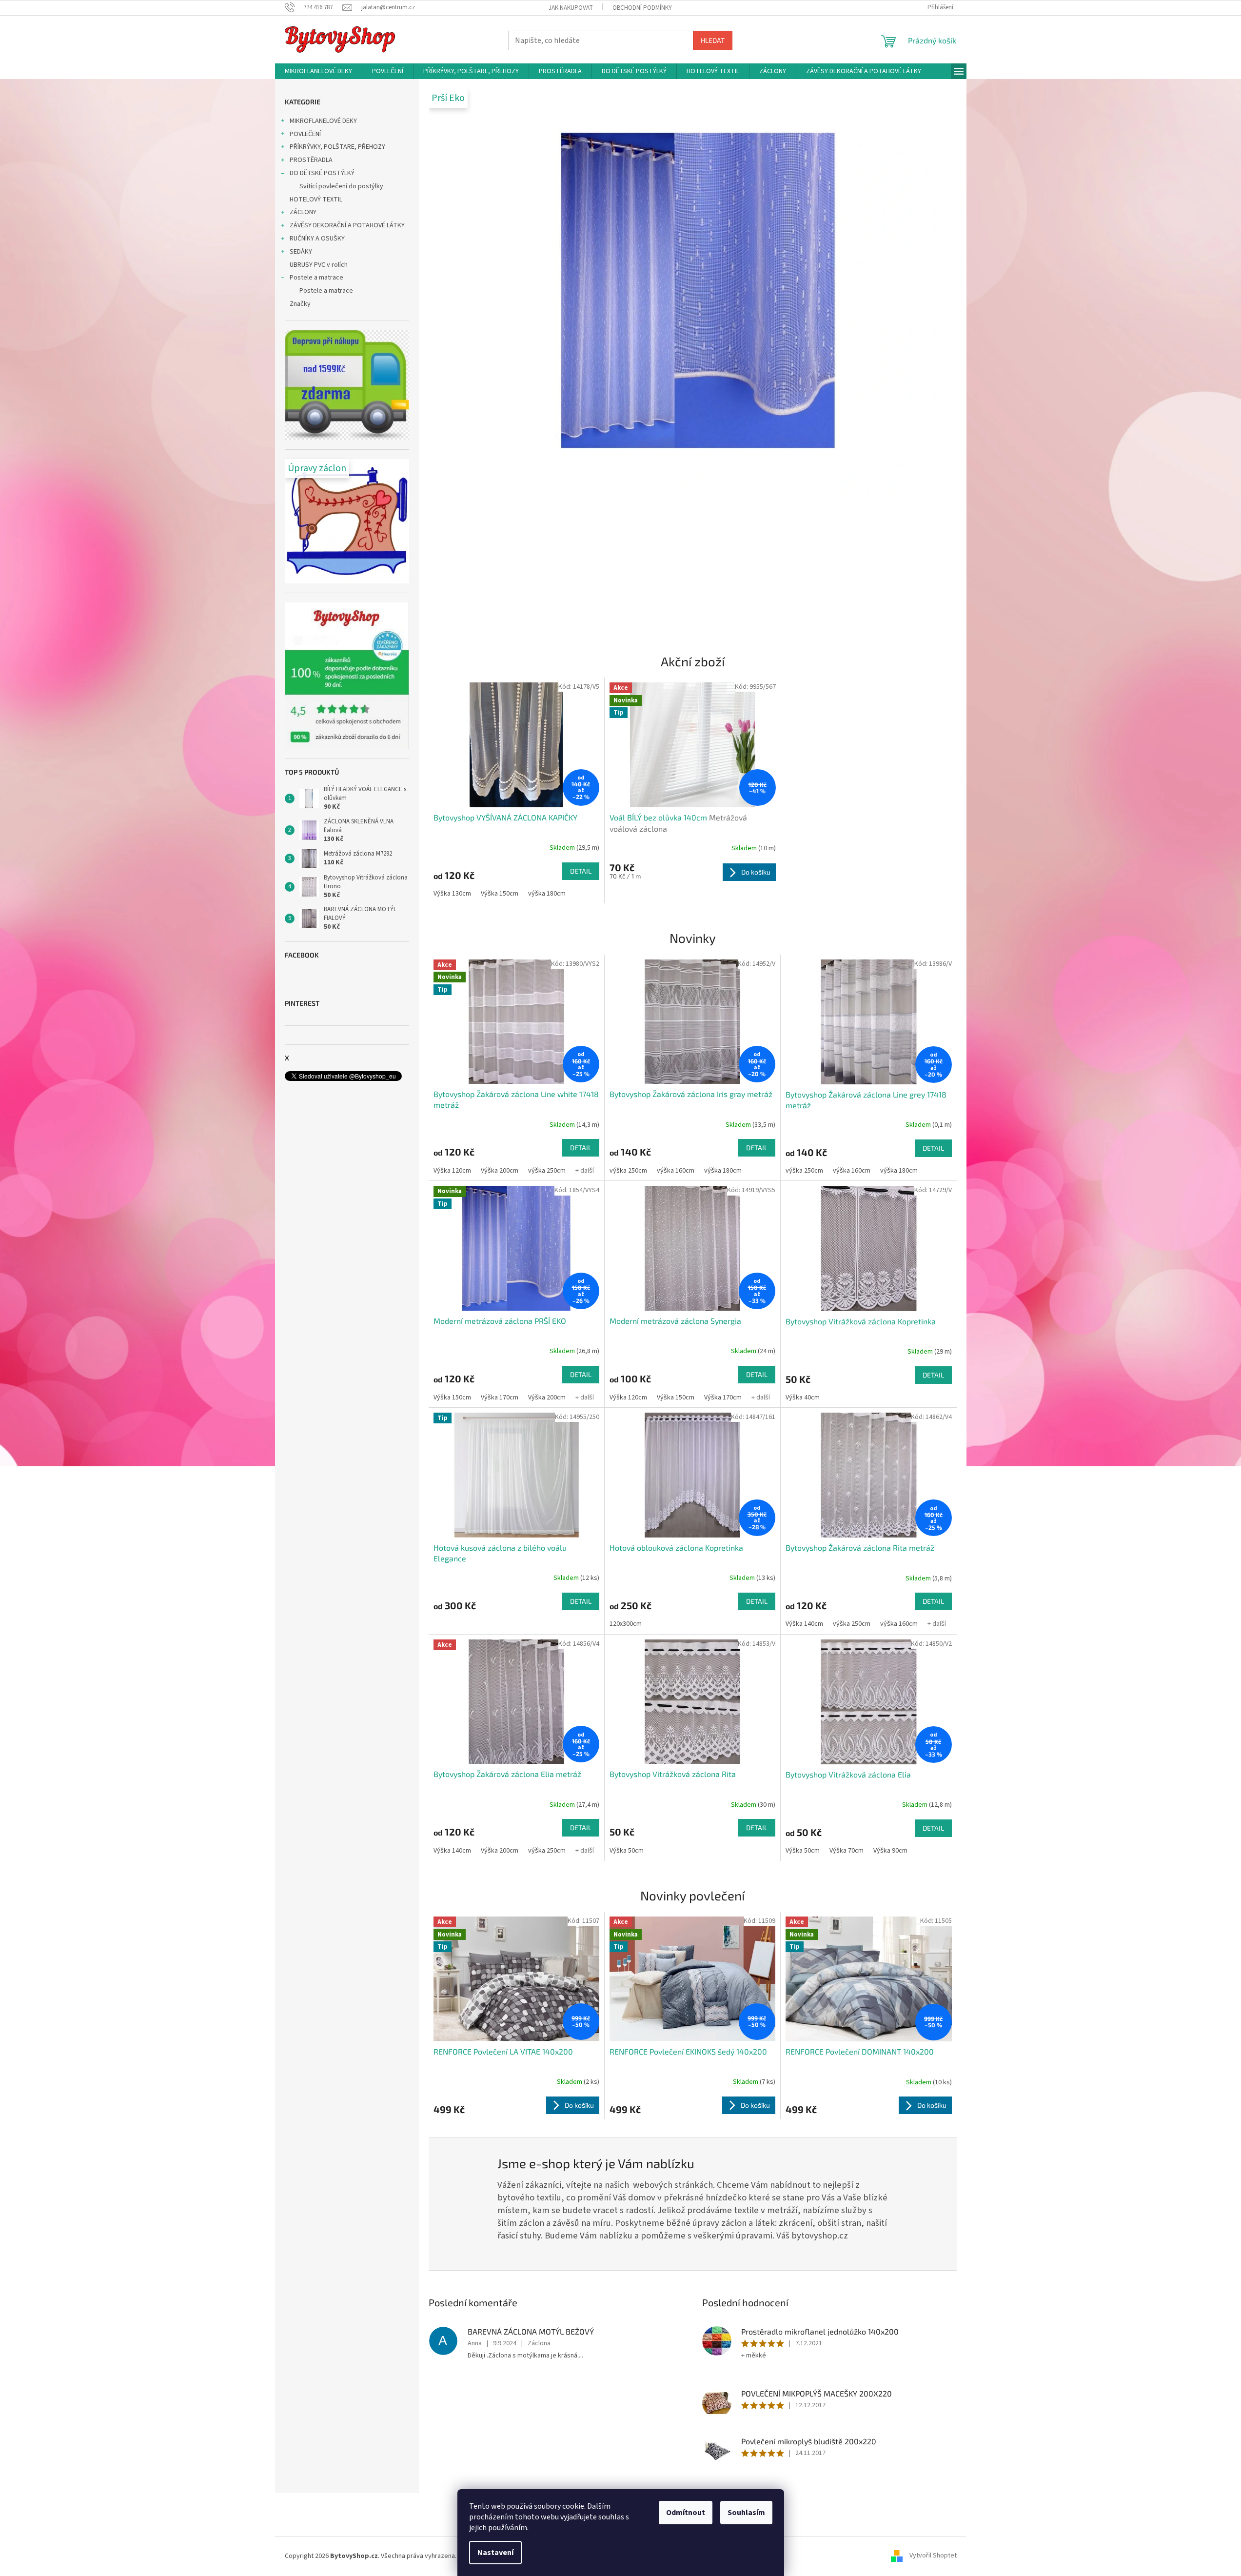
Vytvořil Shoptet (933, 2556)
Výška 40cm (803, 1398)
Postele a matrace (316, 278)
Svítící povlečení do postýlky (341, 186)
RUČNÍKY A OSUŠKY (317, 239)
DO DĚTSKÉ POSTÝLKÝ (322, 173)
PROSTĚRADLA (311, 160)
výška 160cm (676, 1171)
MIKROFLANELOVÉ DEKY (323, 121)
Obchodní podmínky (642, 8)
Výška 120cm (452, 1171)
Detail (581, 871)
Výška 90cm (890, 1851)
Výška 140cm (804, 1624)
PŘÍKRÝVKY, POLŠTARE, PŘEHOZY (337, 147)
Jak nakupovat (571, 8)
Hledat (713, 40)
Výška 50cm (627, 1851)
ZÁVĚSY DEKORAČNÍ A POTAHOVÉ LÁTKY (347, 225)
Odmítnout (686, 2513)
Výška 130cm (452, 894)
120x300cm (626, 1624)
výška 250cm (547, 1171)
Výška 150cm (500, 894)
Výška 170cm (500, 1398)
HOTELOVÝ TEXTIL (316, 200)
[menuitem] (318, 71)
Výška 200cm (500, 1171)
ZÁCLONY (303, 212)
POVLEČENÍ (305, 134)
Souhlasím (746, 2513)
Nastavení (495, 2553)
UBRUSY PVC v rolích (319, 265)
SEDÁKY (301, 252)
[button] (469, 358)
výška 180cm (547, 894)
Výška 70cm (847, 1851)
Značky (300, 304)
